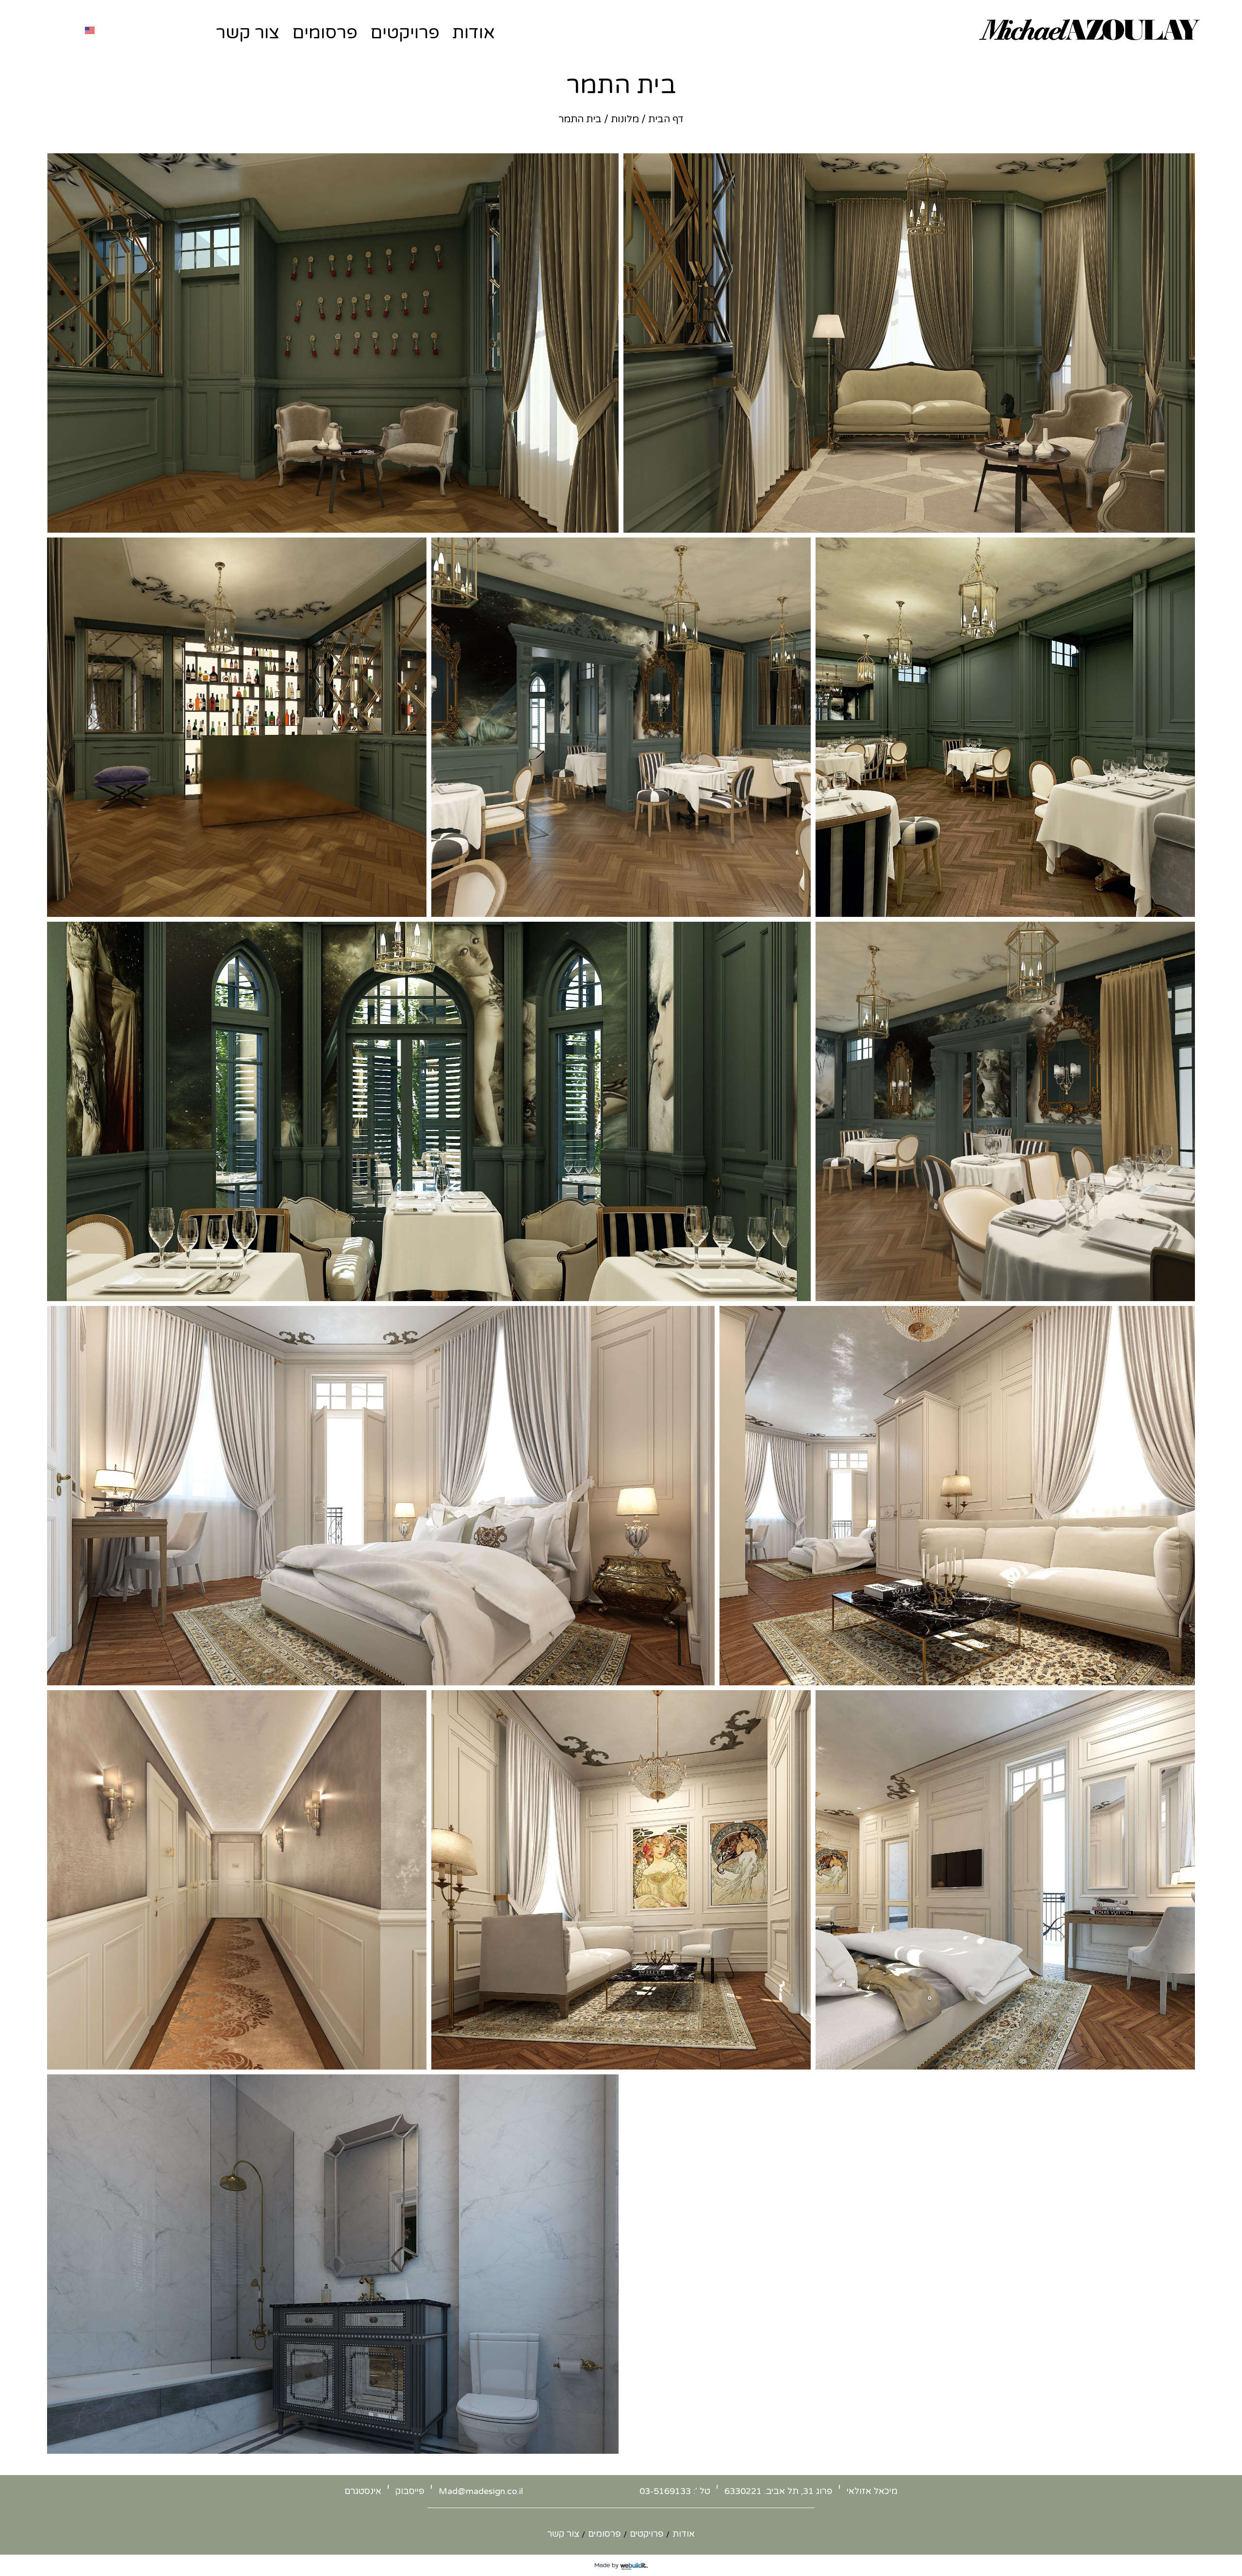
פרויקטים (405, 33)
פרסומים (325, 33)
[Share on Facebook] (583, 519)
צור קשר (248, 33)
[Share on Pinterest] (557, 519)
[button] (333, 343)
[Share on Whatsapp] (570, 519)
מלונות (625, 119)
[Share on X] (595, 519)
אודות (474, 33)
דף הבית (666, 119)
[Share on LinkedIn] (545, 519)
